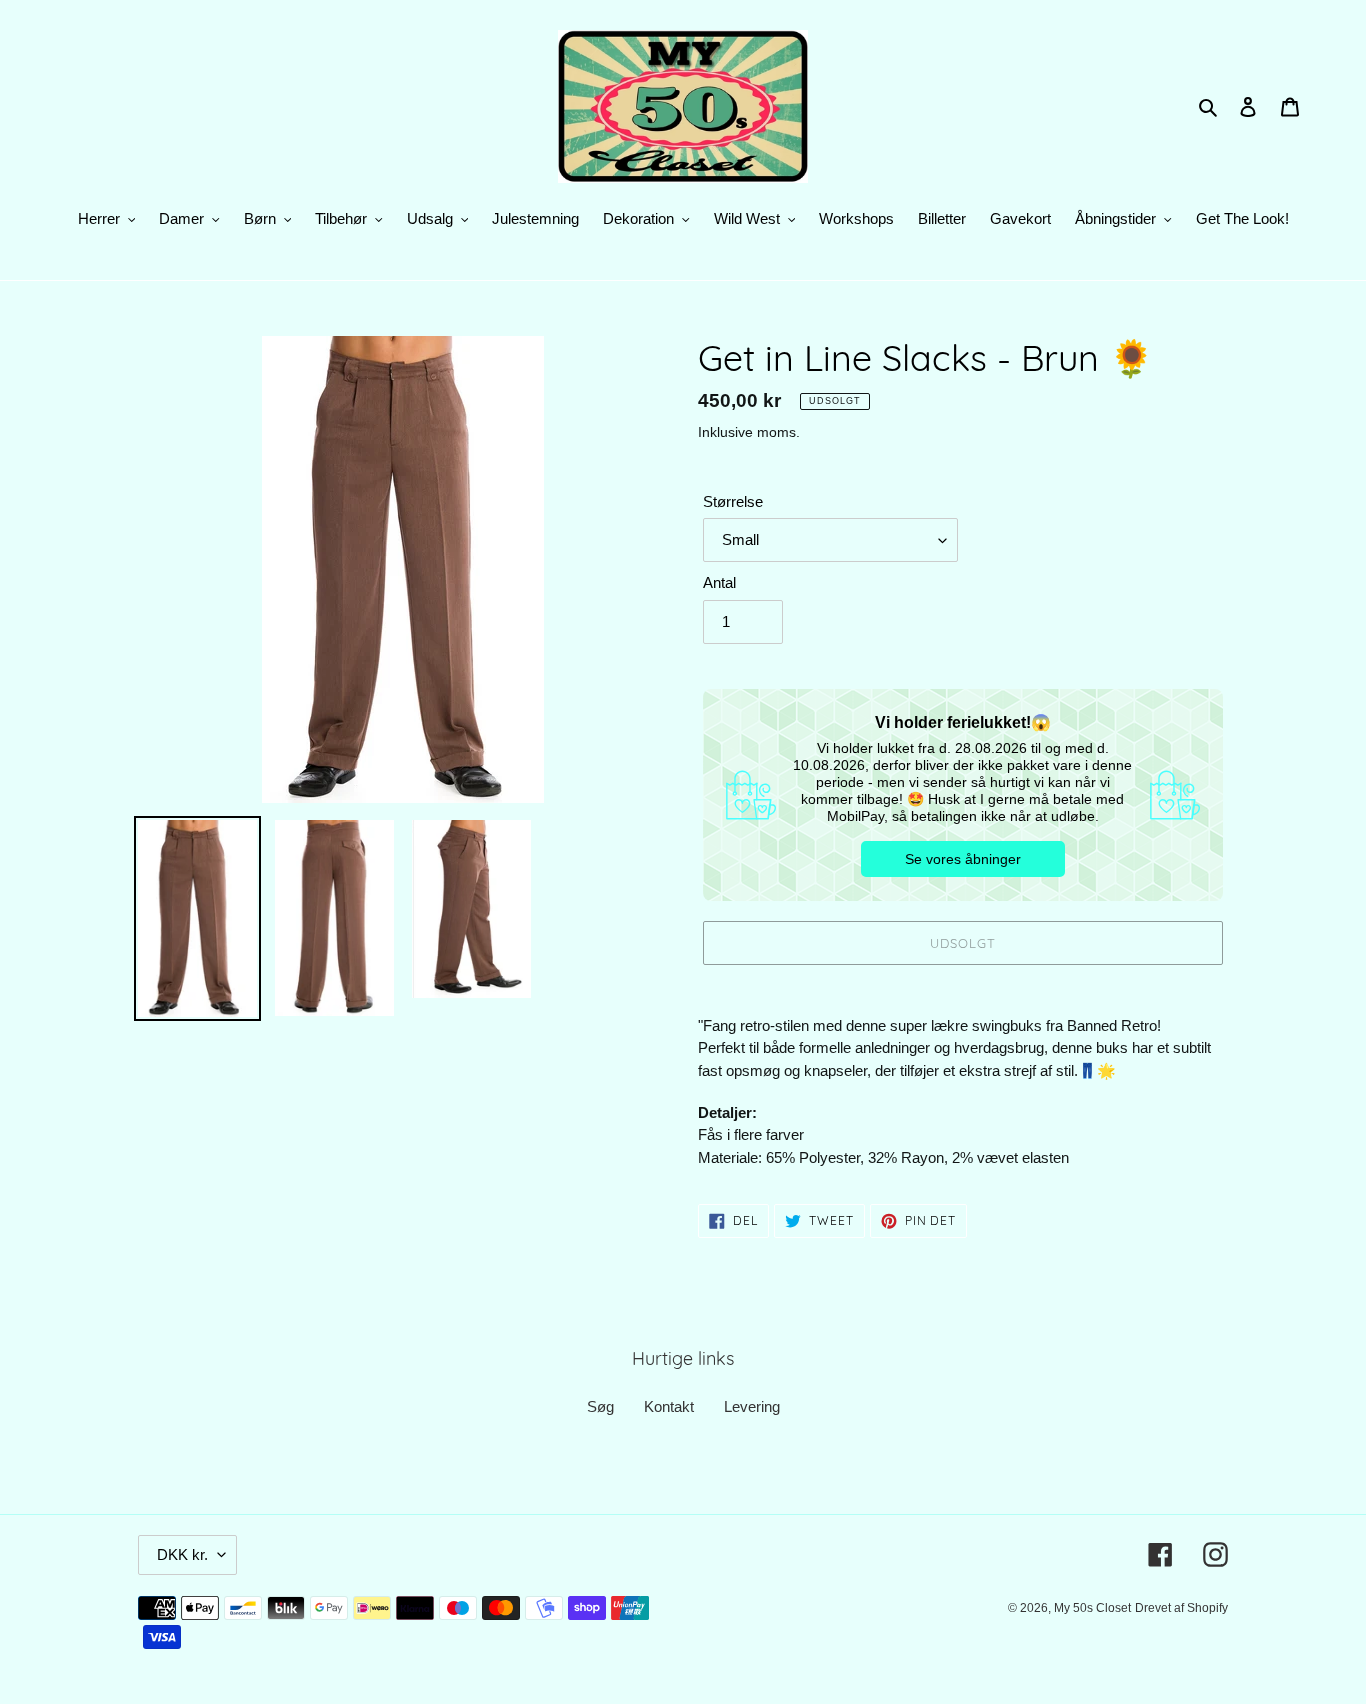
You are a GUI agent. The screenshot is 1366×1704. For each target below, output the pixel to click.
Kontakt (669, 1406)
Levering (752, 1406)
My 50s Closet (1092, 1608)
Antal (719, 582)
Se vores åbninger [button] (963, 859)
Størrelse (733, 501)
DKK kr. (182, 1554)
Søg (600, 1406)
